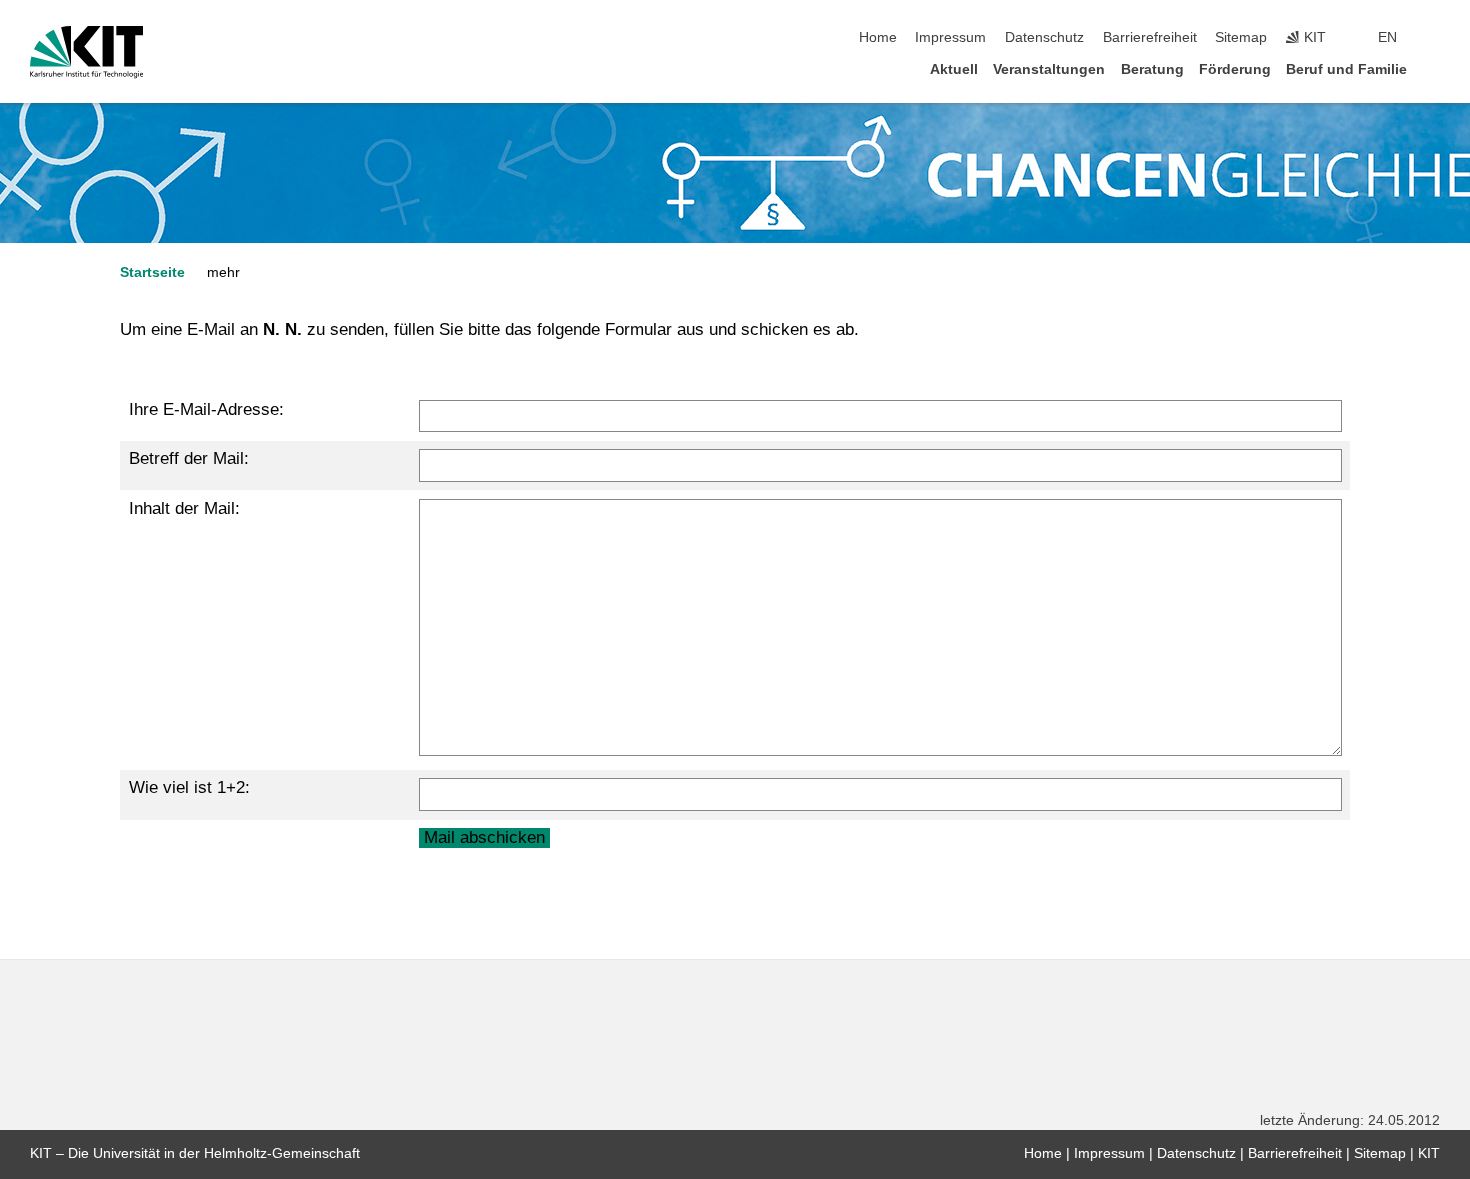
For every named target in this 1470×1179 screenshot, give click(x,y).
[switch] (1434, 38)
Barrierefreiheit (1150, 37)
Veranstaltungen (1049, 69)
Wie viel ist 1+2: (189, 787)
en (1387, 37)
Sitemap (1241, 37)
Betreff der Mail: (189, 458)
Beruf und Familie (1346, 69)
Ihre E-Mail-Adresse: (206, 409)
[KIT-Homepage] (86, 52)
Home (878, 37)
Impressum (950, 37)
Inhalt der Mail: (184, 508)
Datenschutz (1044, 37)
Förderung (1235, 69)
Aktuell (954, 69)
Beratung (1152, 69)
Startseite (152, 272)
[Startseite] (1434, 68)
